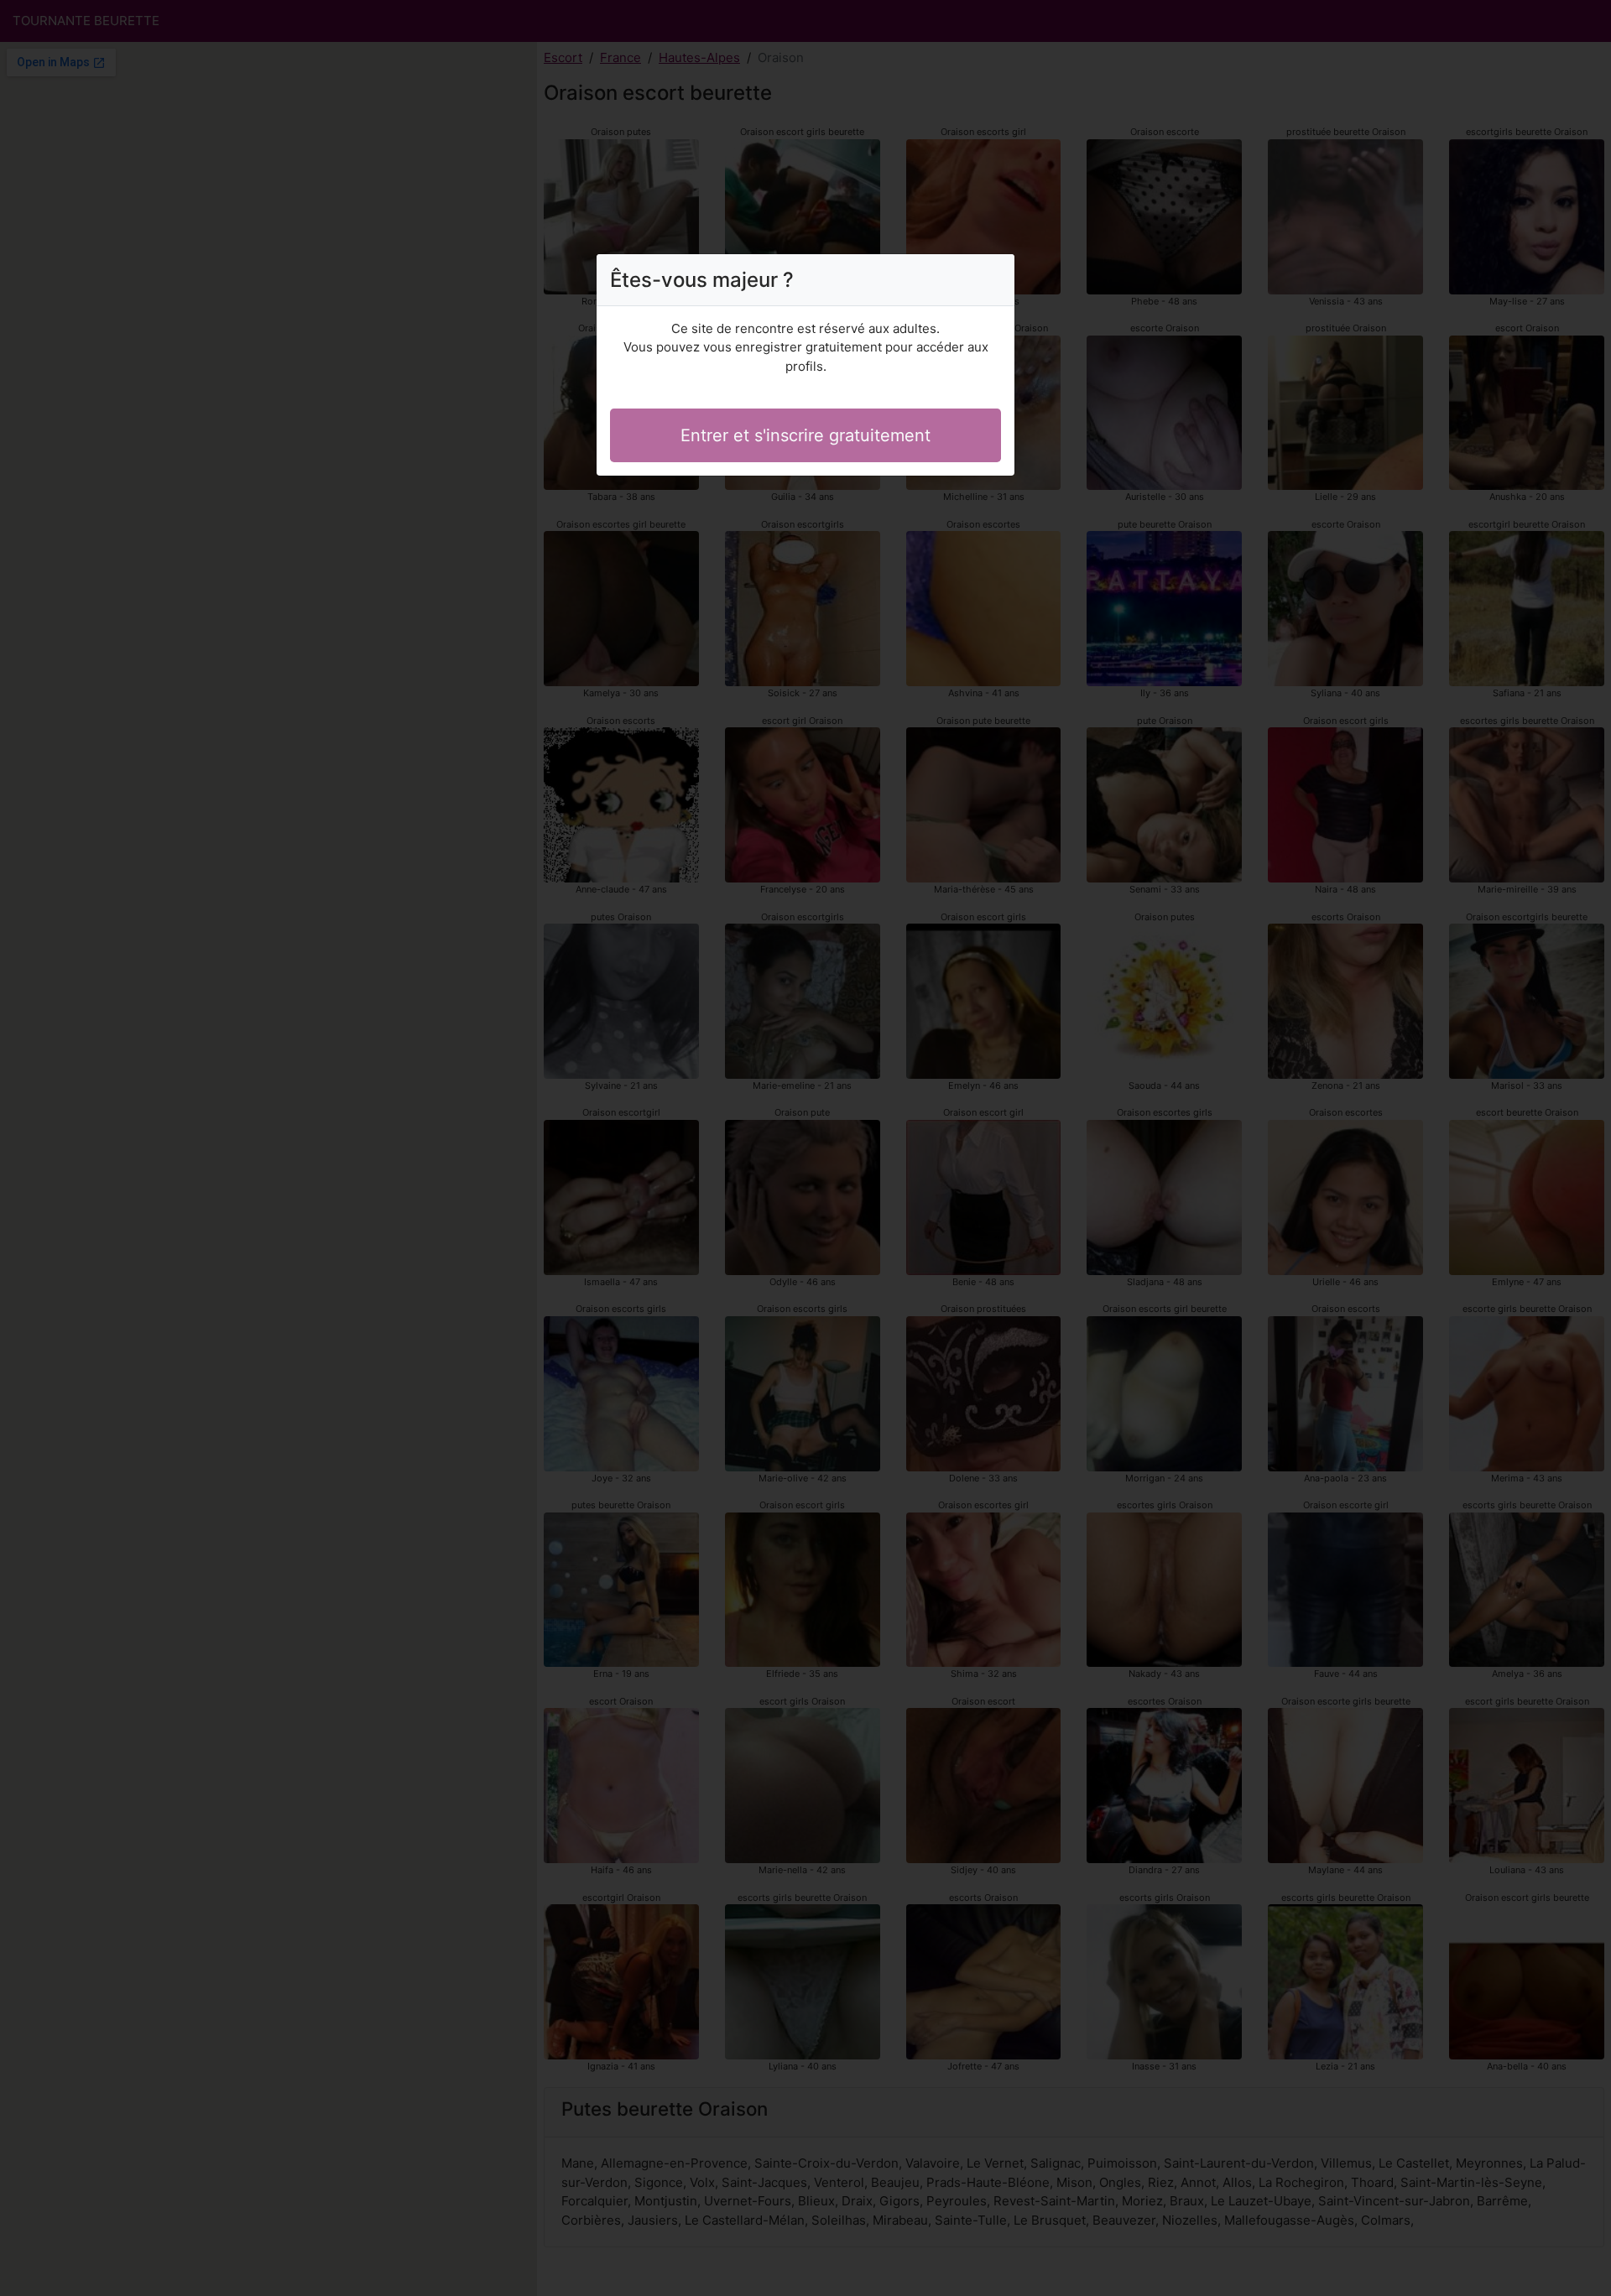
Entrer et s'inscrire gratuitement (805, 435)
